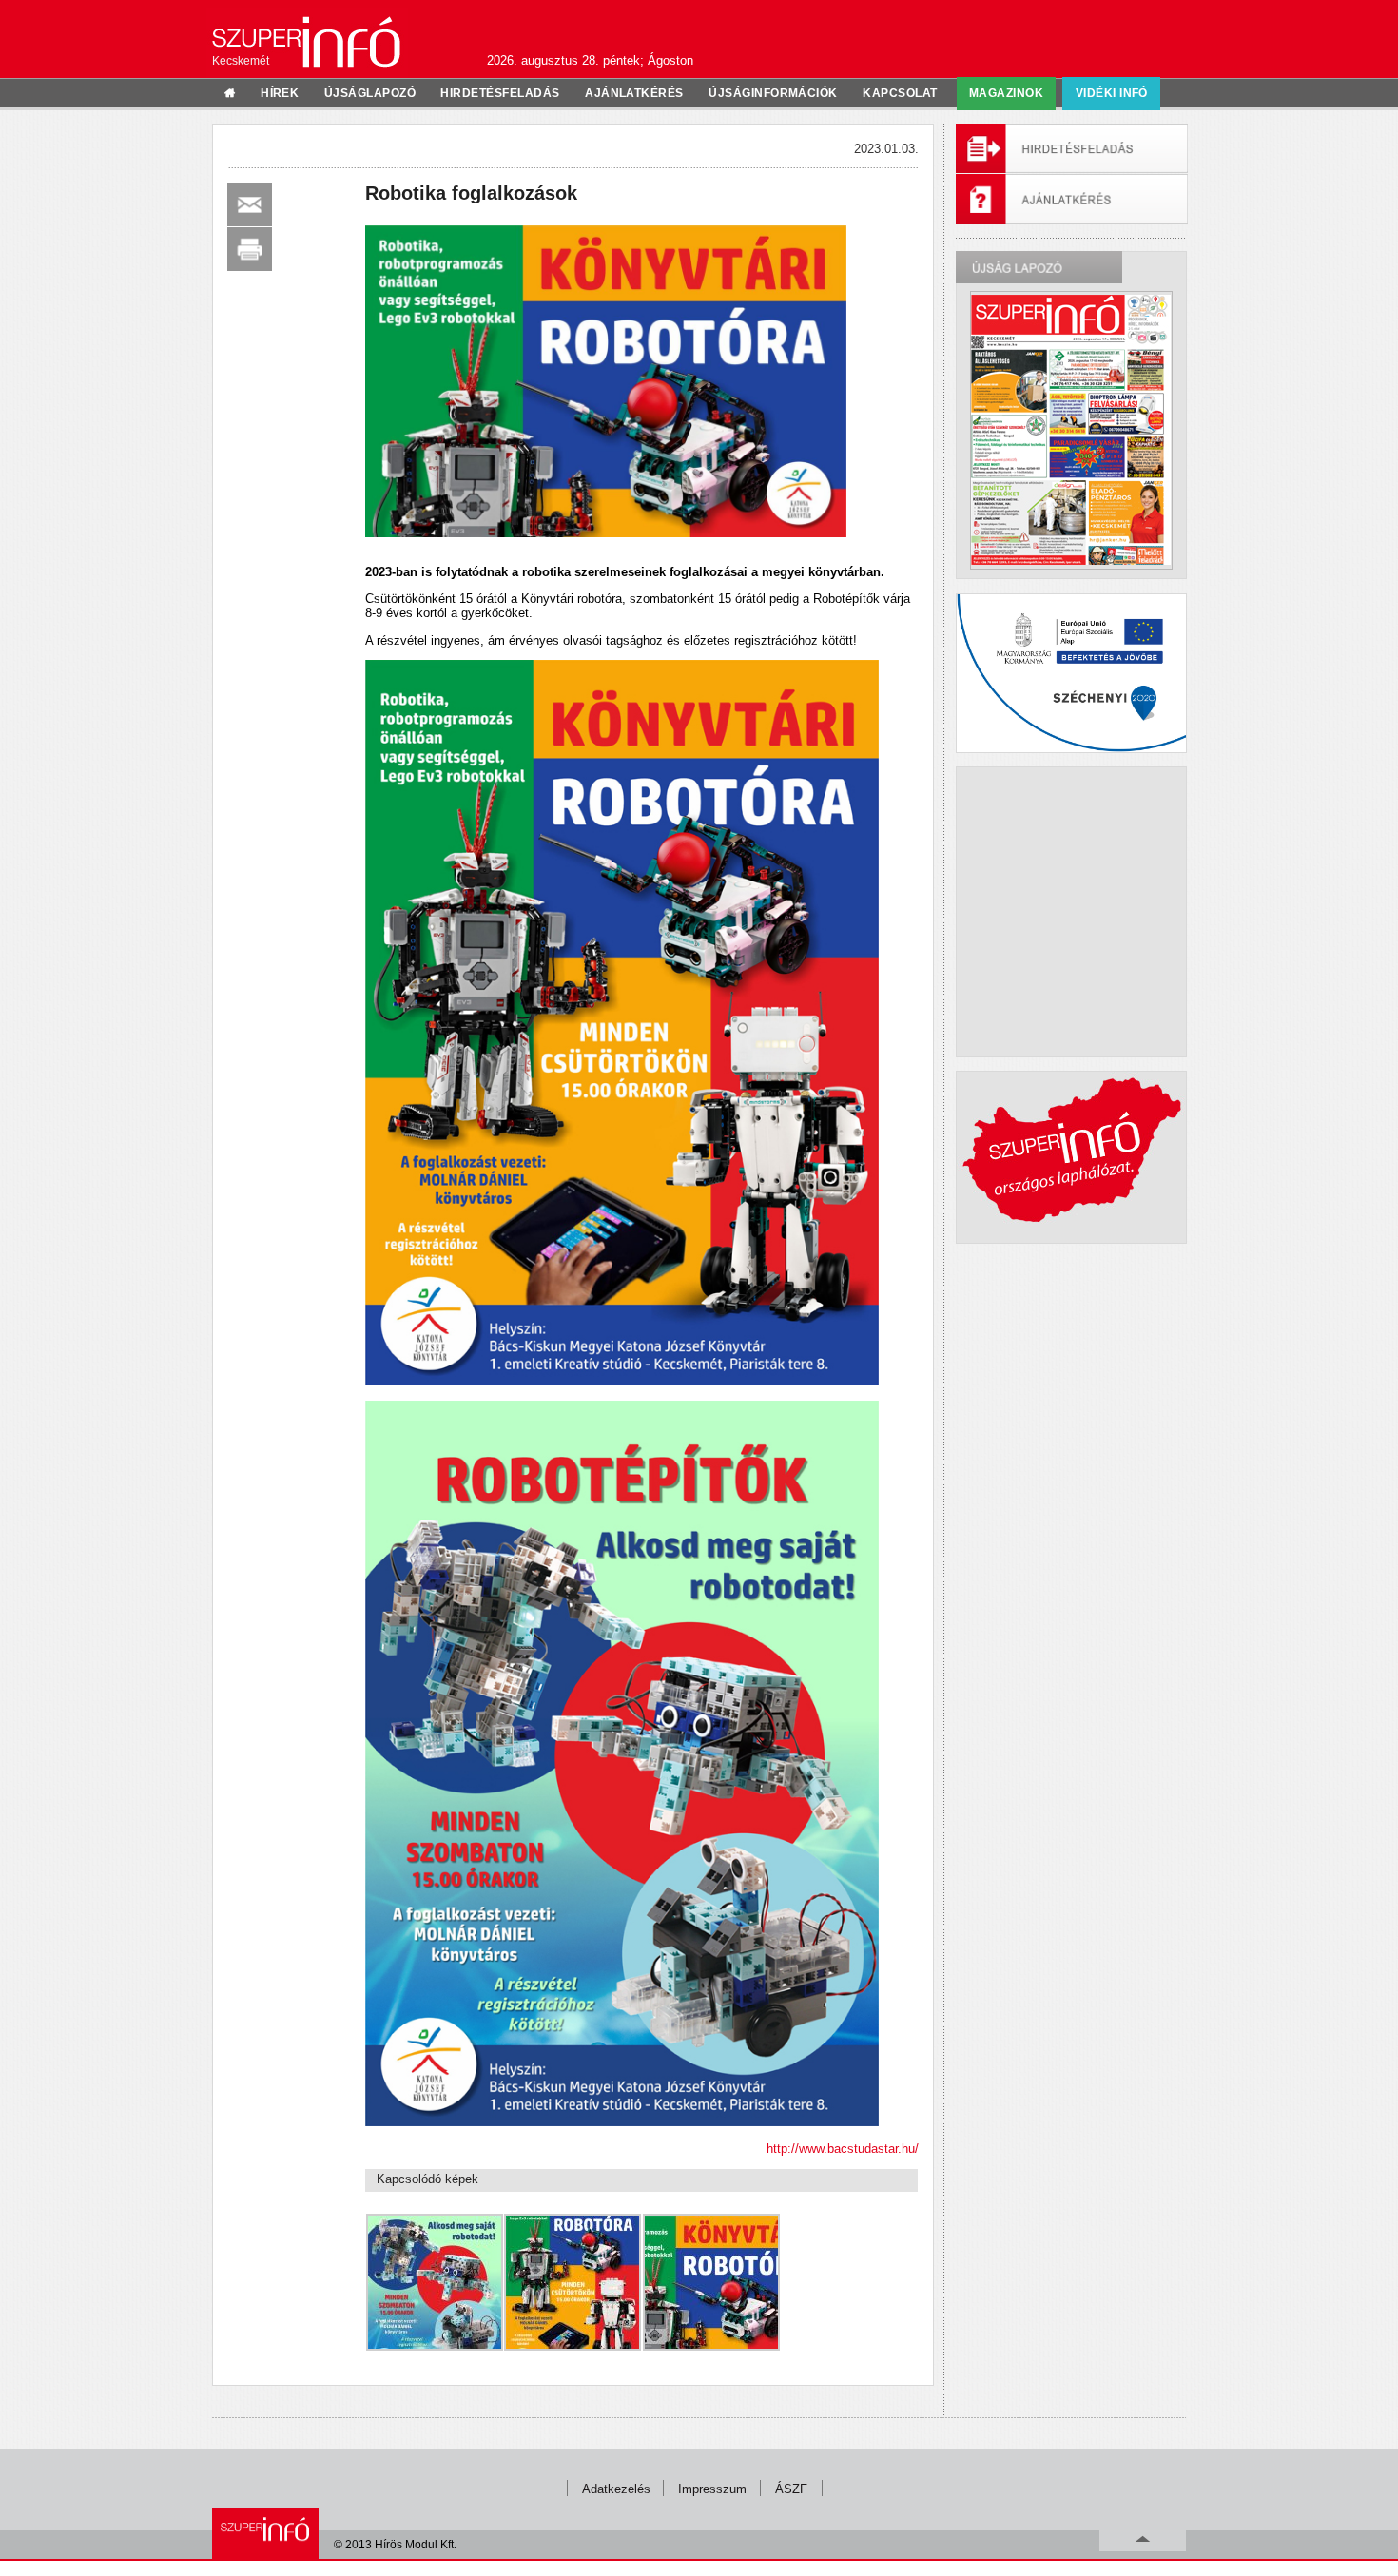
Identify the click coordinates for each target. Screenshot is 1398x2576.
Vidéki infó (1112, 93)
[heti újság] (1071, 430)
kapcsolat (900, 93)
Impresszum (712, 2489)
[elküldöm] (250, 204)
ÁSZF (791, 2489)
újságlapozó (370, 93)
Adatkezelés (616, 2489)
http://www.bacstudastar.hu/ (843, 2149)
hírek (280, 93)
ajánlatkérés (634, 93)
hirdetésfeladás (500, 93)
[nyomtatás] (250, 249)
